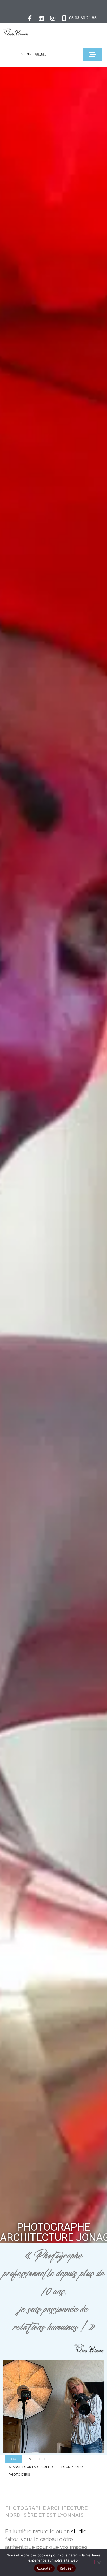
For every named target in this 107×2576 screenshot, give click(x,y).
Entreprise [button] (36, 2459)
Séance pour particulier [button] (31, 2467)
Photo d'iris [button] (19, 2475)
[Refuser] (99, 2562)
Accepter (44, 2568)
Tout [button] (14, 2459)
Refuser (66, 2568)
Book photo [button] (72, 2467)
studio (79, 2531)
